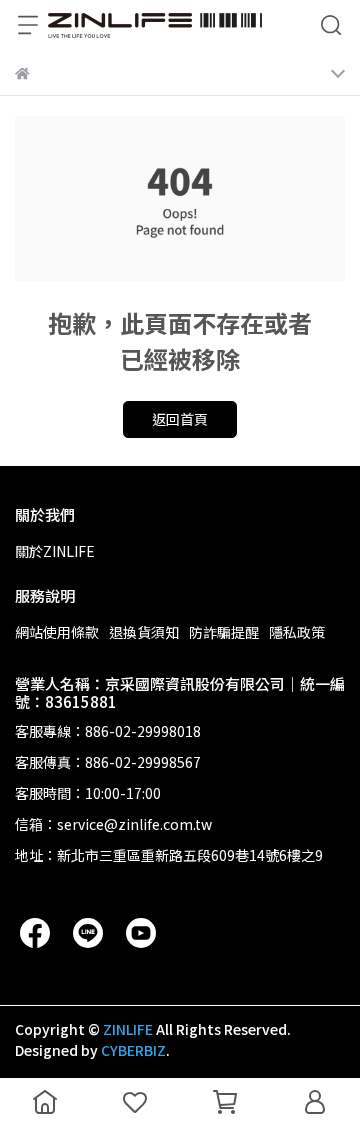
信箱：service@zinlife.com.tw (113, 824)
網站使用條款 (57, 632)
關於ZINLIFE (55, 551)
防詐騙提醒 (224, 632)
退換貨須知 (144, 632)
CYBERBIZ (133, 1050)
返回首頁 (180, 419)
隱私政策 (297, 632)
